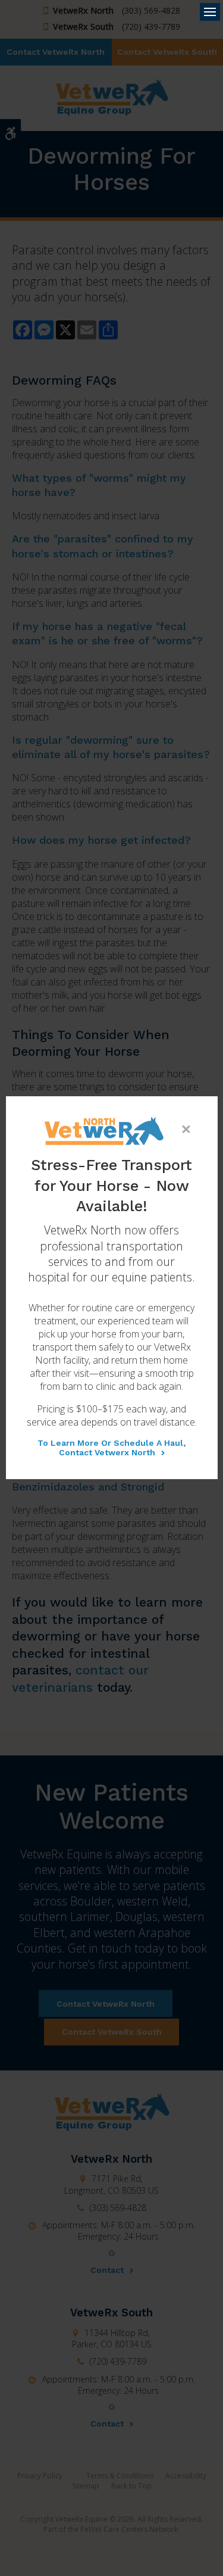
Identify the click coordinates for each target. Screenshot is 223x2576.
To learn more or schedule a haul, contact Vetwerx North (111, 1448)
